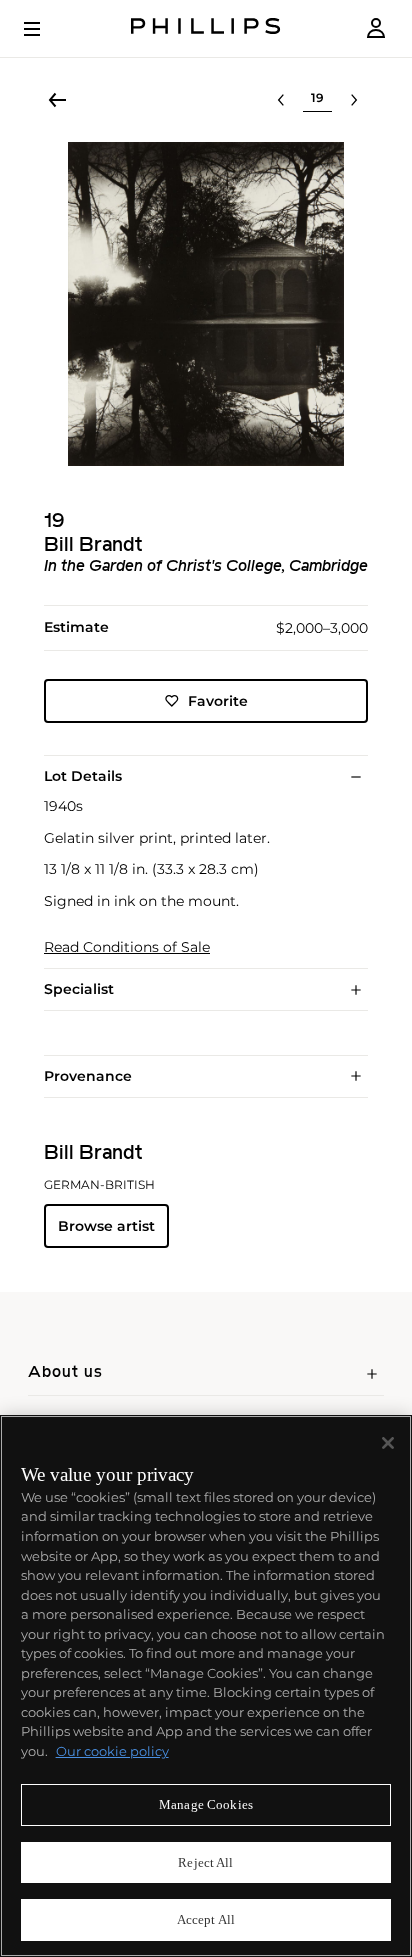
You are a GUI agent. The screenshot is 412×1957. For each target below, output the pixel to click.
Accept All (206, 1919)
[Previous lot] (281, 100)
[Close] (388, 1443)
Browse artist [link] (106, 1226)
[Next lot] (354, 100)
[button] (206, 304)
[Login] (376, 28)
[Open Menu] (46, 29)
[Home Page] (206, 28)
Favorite (218, 701)
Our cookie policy (112, 1751)
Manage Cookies (206, 1804)
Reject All (205, 1862)
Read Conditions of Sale (127, 947)
